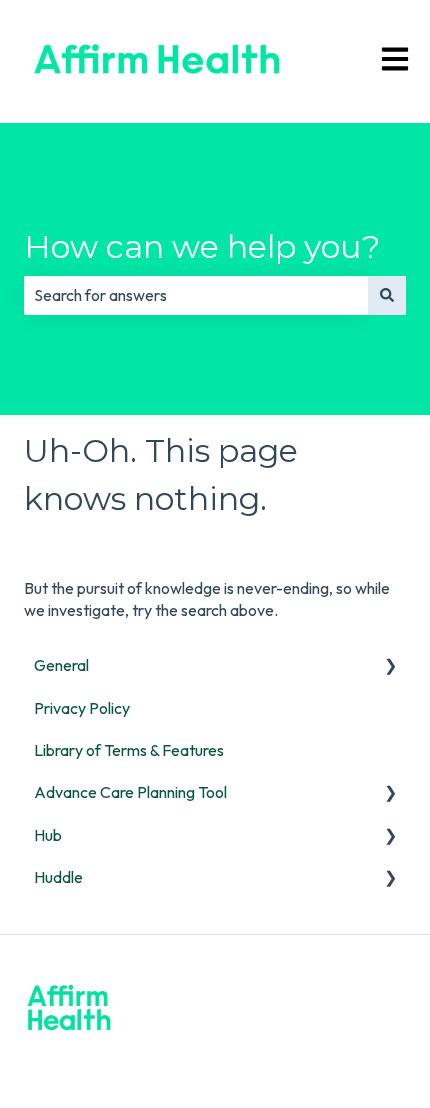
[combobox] (196, 295)
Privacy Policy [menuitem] (82, 708)
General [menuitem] (61, 665)
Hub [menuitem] (48, 835)
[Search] (387, 295)
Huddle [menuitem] (58, 877)
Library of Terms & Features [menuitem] (129, 750)
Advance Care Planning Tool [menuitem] (130, 792)
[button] (390, 666)
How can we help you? (202, 246)
